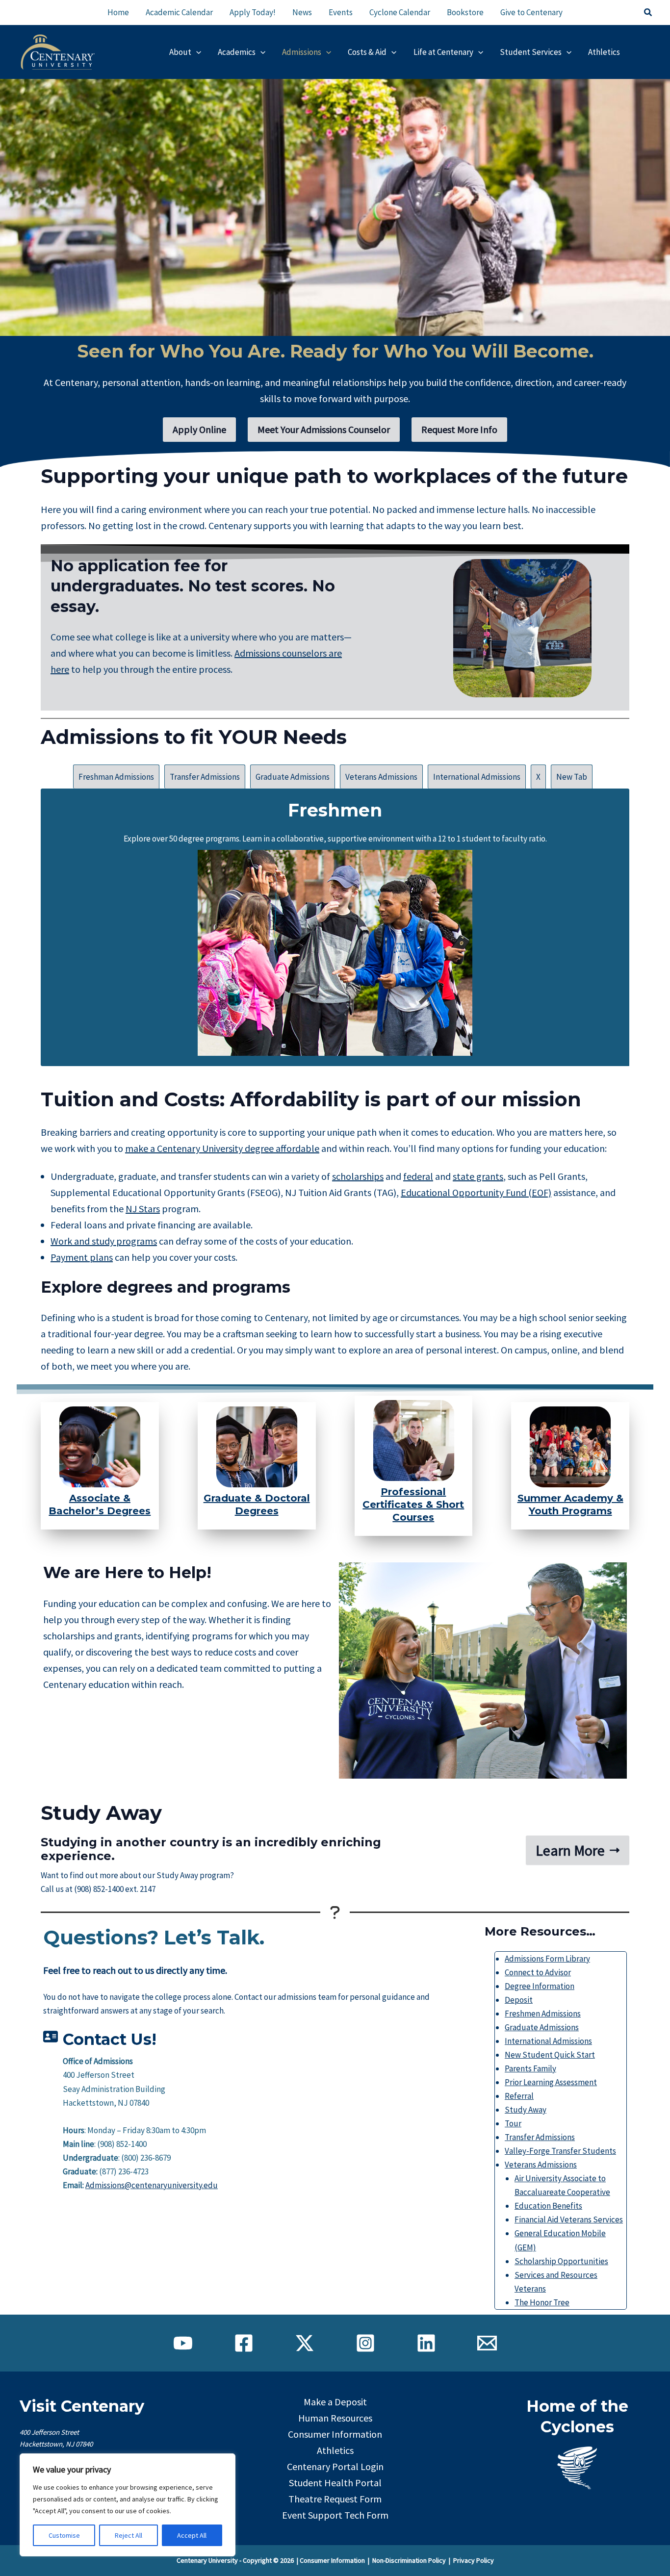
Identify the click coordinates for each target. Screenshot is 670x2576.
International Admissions (548, 2041)
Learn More (570, 1850)
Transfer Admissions (540, 2137)
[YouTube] (183, 2343)
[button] (648, 13)
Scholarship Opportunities (561, 2261)
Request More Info (459, 429)
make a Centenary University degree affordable (222, 1148)
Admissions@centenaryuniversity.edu (152, 2185)
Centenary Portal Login (335, 2466)
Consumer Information (335, 2434)
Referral (519, 2096)
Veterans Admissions (541, 2165)
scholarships (358, 1176)
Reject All (129, 2535)
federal (418, 1176)
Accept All (192, 2535)
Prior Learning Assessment (551, 2082)
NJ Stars (143, 1209)
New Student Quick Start (550, 2055)
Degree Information (540, 1986)
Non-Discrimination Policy (409, 2560)
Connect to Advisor (538, 1972)
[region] (128, 2505)
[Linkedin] (426, 2343)
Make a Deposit (335, 2402)
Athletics (335, 2450)
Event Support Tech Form (335, 2515)
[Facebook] (244, 2343)
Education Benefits (548, 2206)
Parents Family (530, 2068)
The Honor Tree (542, 2302)
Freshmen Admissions (543, 2014)
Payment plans (82, 1257)
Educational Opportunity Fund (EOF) (476, 1192)
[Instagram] (365, 2343)
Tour (513, 2123)
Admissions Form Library (547, 1959)
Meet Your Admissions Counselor (324, 429)
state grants (478, 1176)
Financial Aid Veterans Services (569, 2219)
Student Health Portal (335, 2483)
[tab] (116, 777)
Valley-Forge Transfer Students (560, 2151)
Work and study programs (104, 1241)
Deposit (519, 2000)
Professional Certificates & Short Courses (413, 1505)
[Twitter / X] (305, 2343)
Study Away (526, 2110)
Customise (64, 2535)
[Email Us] (487, 2343)
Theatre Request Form (335, 2499)
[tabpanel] (335, 927)
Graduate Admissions (542, 2027)
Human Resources (335, 2418)
